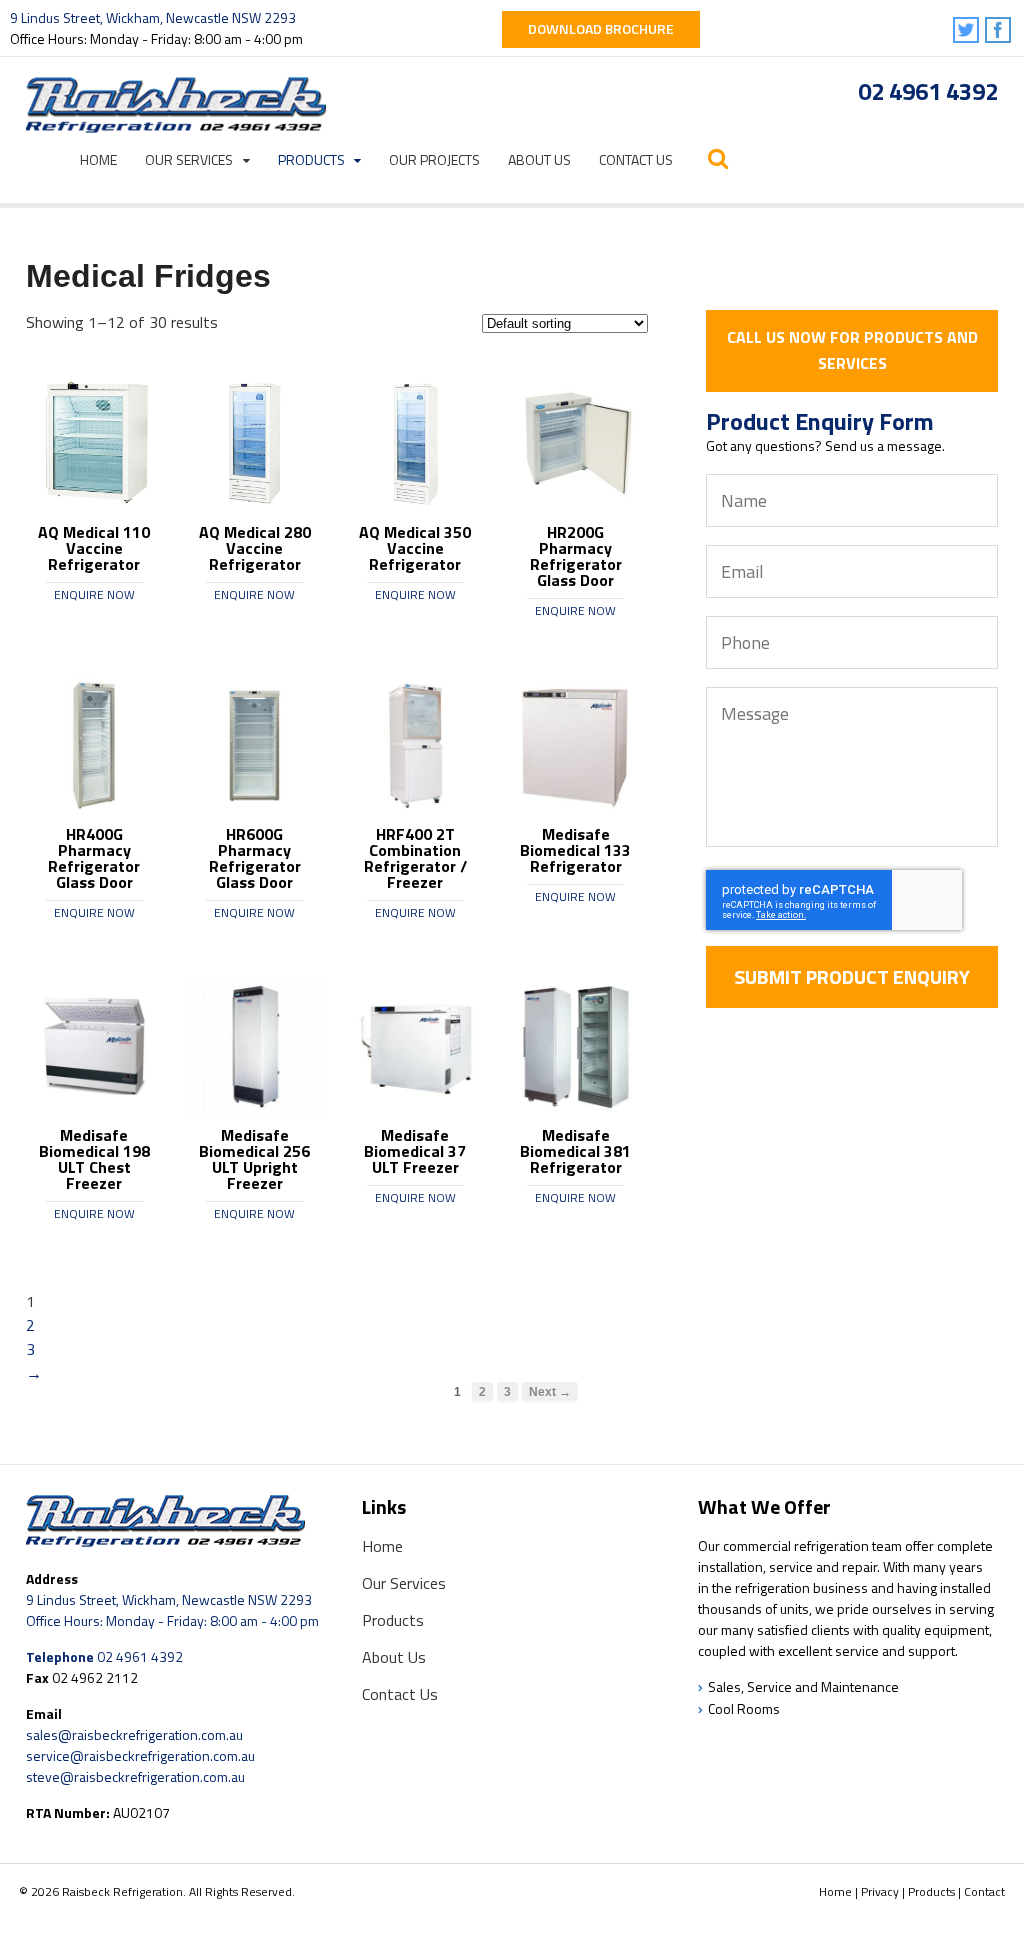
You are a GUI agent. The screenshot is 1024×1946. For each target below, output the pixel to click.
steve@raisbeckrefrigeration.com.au (135, 1776)
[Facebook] (999, 31)
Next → (550, 1391)
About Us (539, 159)
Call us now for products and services (852, 350)
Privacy (880, 1891)
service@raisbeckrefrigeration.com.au (140, 1755)
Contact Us (636, 159)
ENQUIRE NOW (94, 594)
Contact (984, 1891)
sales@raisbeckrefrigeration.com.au (134, 1734)
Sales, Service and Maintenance (803, 1686)
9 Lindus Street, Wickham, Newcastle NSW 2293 (153, 17)
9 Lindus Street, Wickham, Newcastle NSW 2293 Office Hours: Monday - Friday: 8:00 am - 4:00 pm (172, 1610)
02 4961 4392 (928, 91)
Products (311, 159)
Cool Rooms (744, 1708)
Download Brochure (601, 28)
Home (98, 159)
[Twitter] (967, 31)
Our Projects (434, 159)
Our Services (189, 159)
